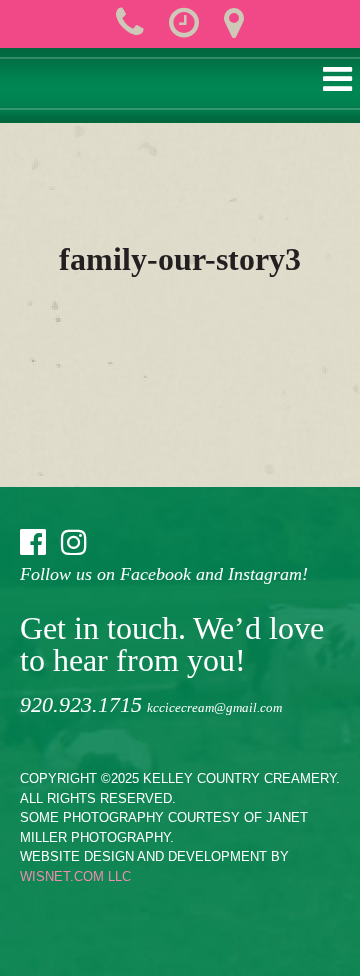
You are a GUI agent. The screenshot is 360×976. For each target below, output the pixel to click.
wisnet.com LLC (75, 876)
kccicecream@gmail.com (214, 707)
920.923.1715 (81, 704)
